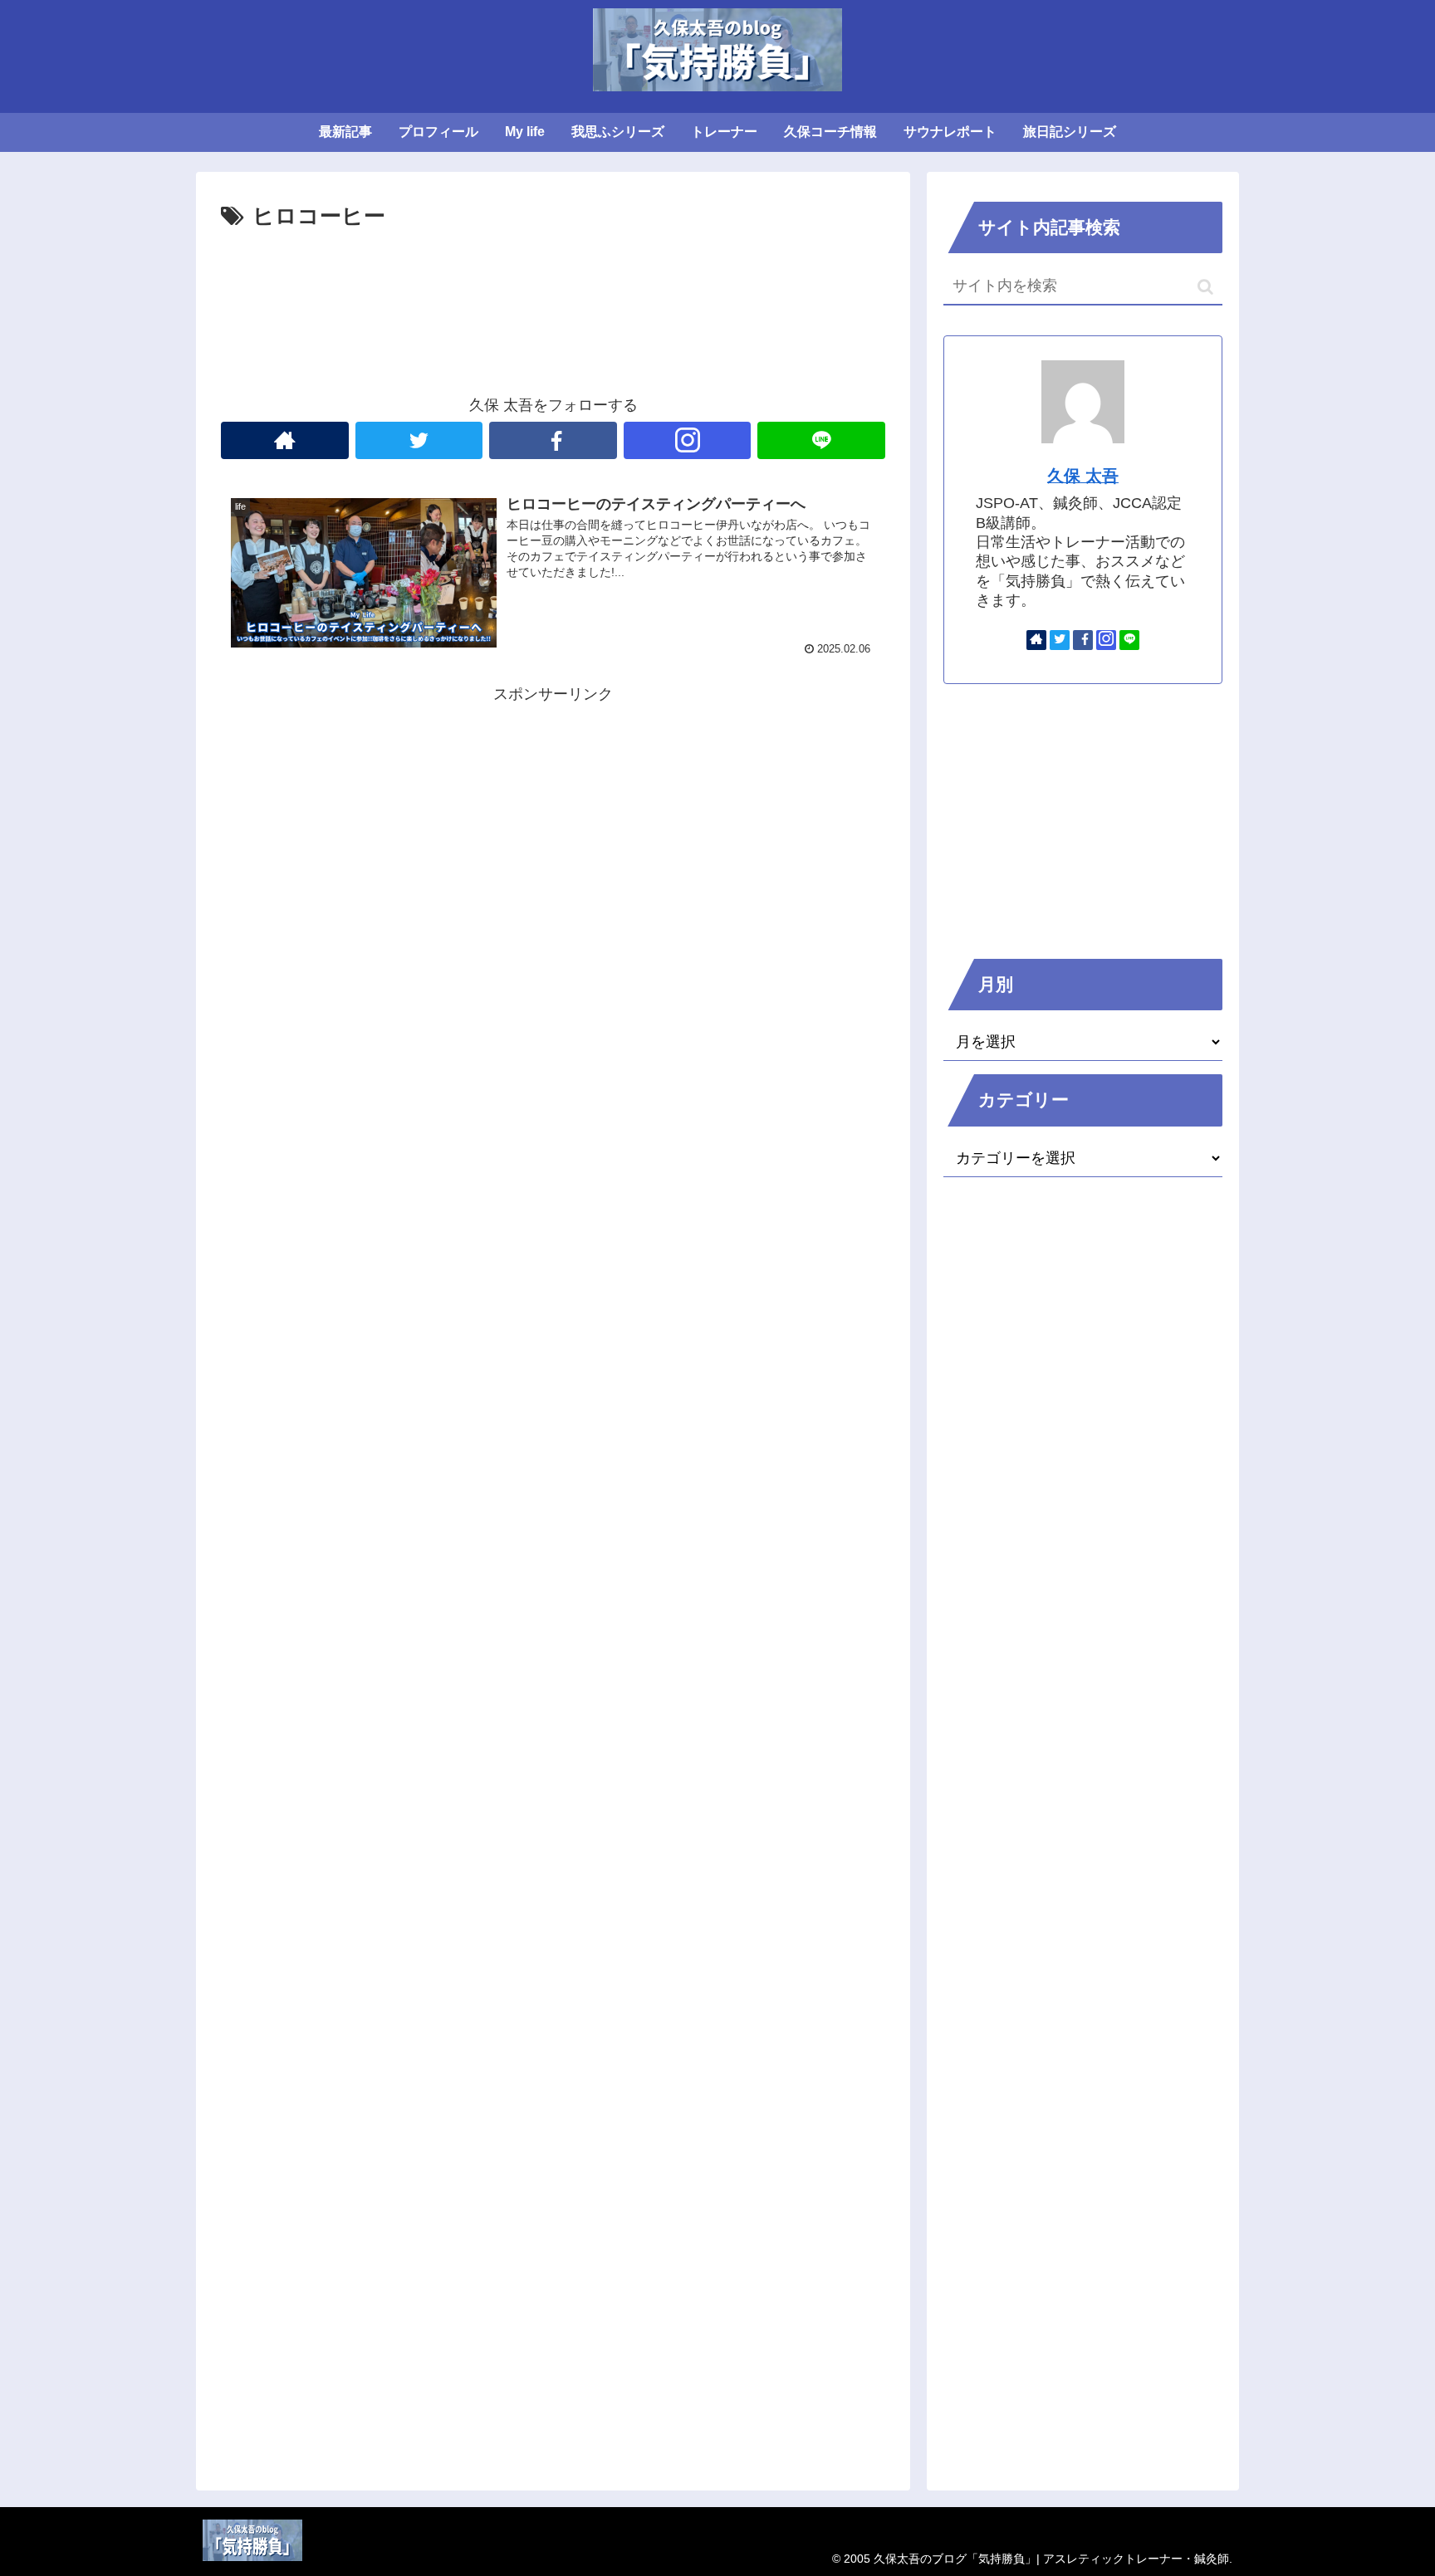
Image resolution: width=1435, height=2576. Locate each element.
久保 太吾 (1083, 476)
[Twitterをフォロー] (419, 440)
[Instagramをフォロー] (688, 440)
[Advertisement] (553, 281)
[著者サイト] (285, 440)
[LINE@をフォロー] (821, 440)
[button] (1205, 287)
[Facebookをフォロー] (553, 440)
